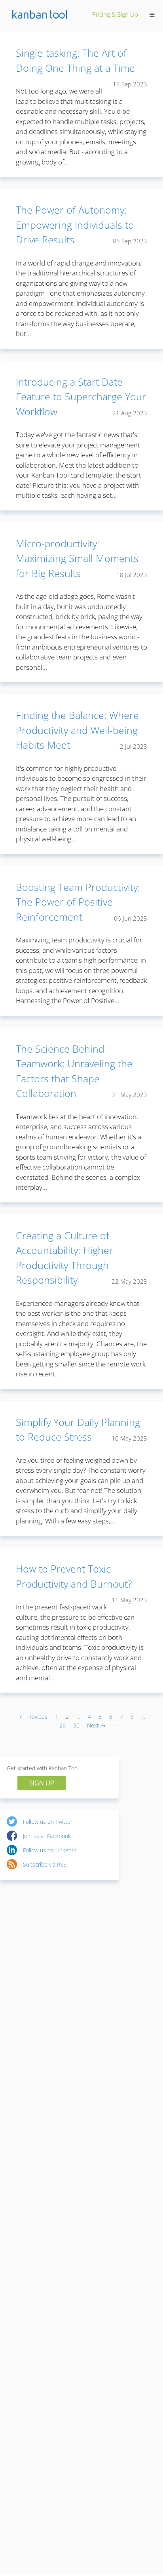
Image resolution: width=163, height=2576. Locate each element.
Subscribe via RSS (45, 1864)
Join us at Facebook (47, 1836)
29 (63, 1725)
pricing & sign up (115, 14)
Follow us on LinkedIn (50, 1850)
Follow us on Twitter (48, 1822)
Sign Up (42, 1783)
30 (76, 1725)
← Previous (34, 1717)
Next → (96, 1725)
